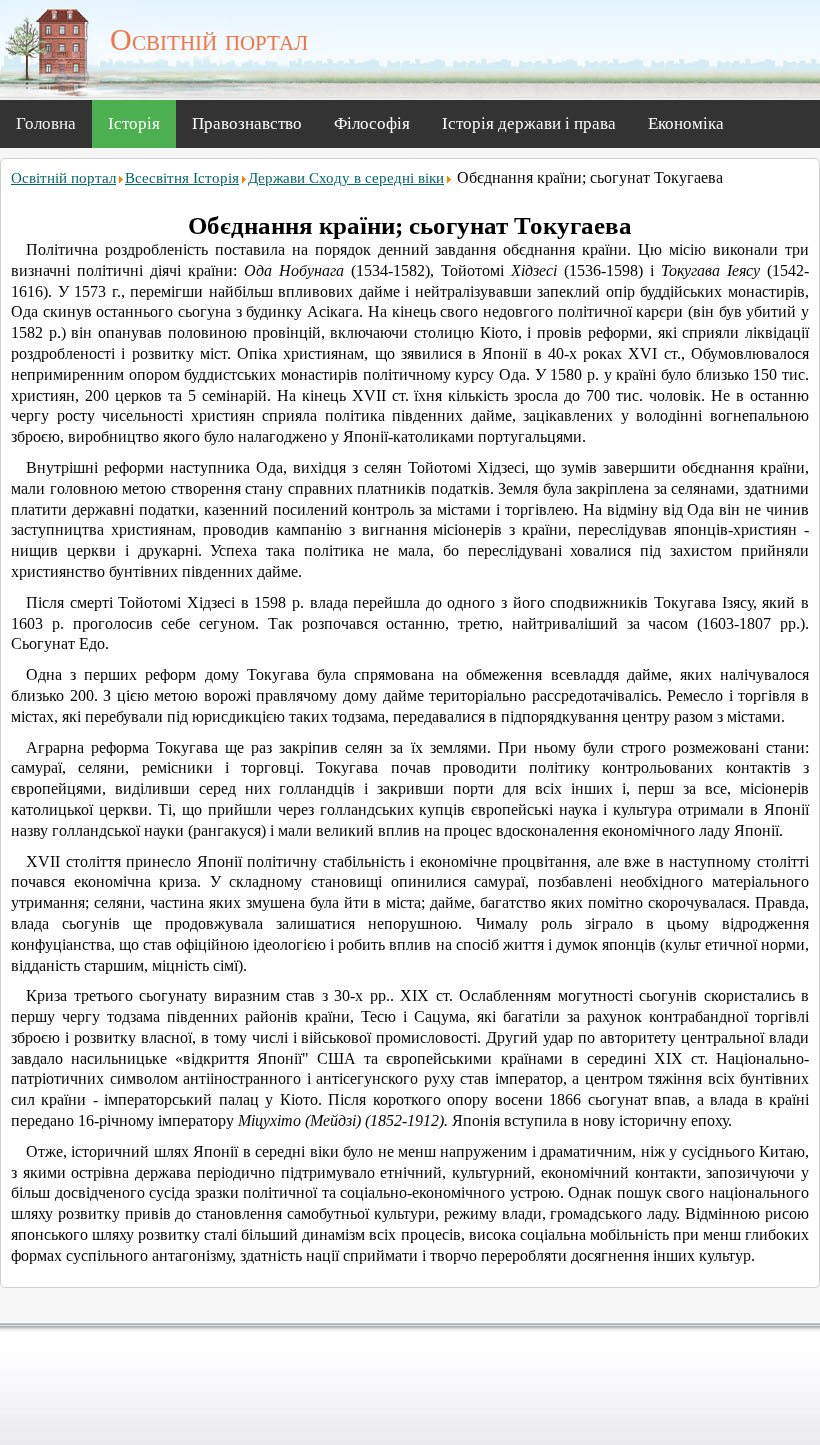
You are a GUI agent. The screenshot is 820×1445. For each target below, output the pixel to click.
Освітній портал (63, 178)
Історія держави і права (529, 123)
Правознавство (247, 123)
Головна (46, 123)
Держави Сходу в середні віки (346, 178)
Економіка (686, 123)
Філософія (372, 123)
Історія (134, 123)
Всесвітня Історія (182, 178)
